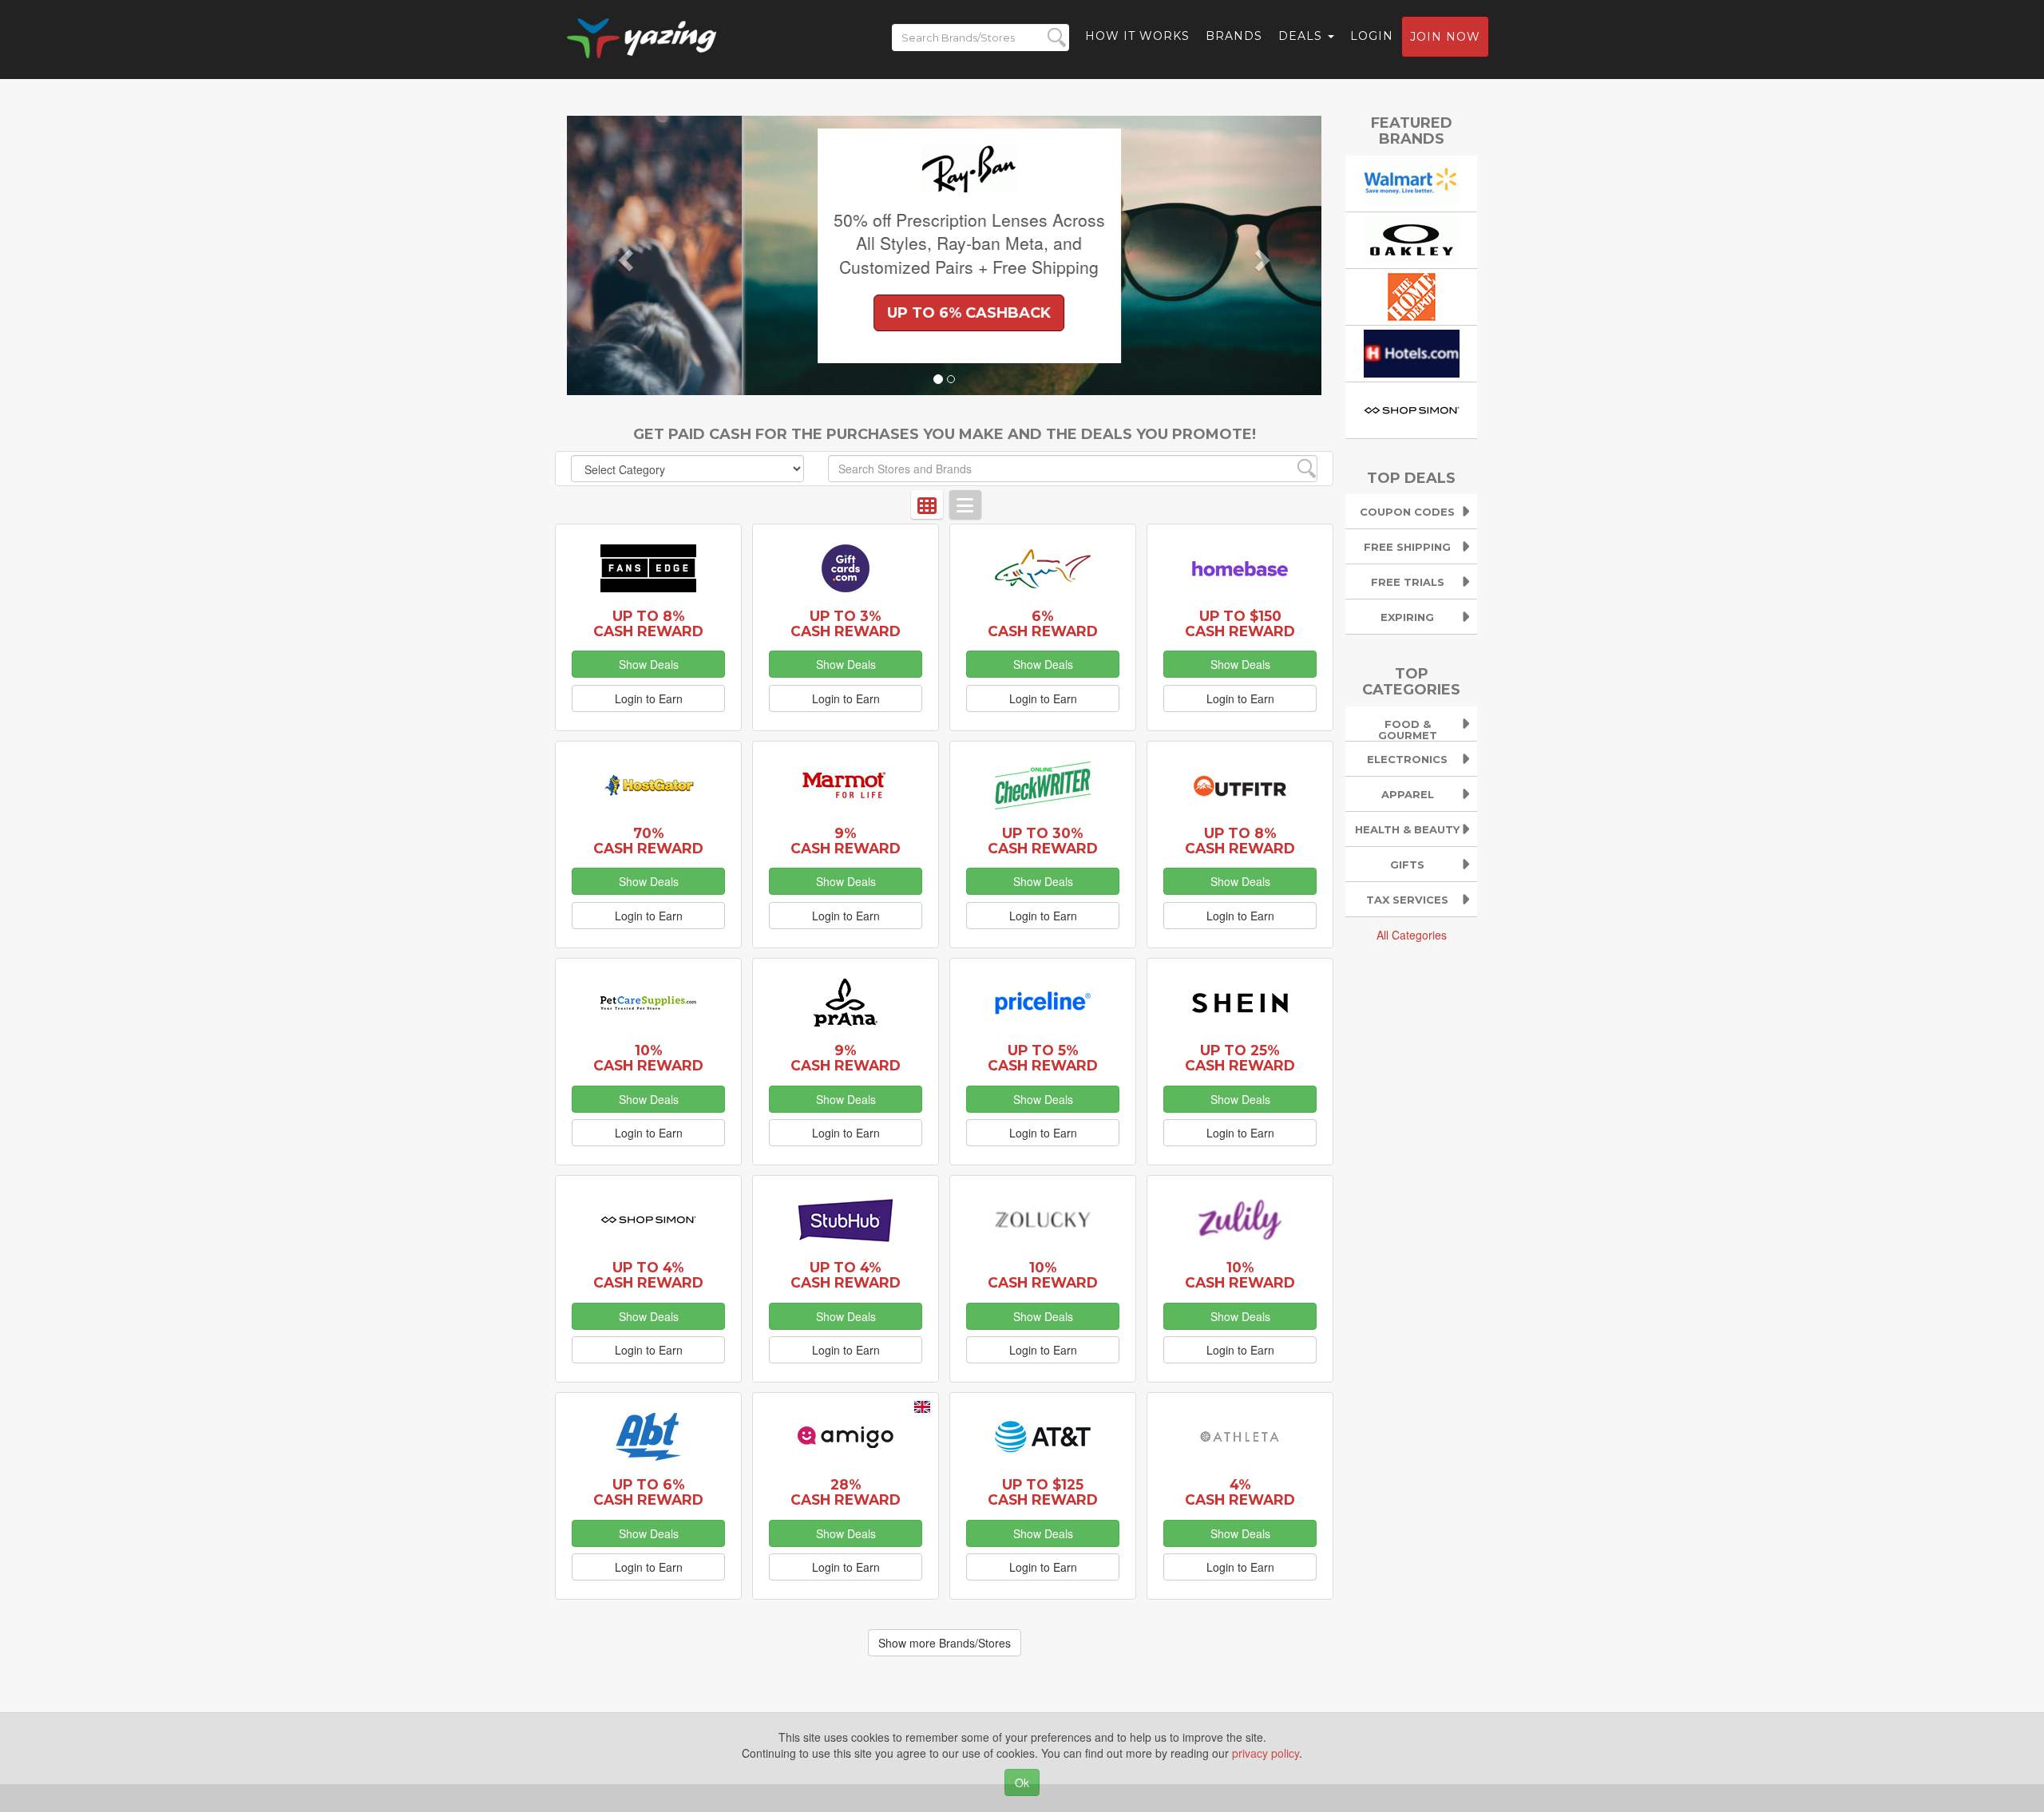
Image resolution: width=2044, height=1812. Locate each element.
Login (1372, 36)
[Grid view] (927, 504)
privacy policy (1266, 1753)
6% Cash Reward (1043, 623)
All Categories (1412, 935)
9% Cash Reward (846, 841)
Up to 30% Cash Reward (1043, 841)
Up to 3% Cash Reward (846, 623)
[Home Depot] (1412, 295)
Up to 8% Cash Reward (648, 623)
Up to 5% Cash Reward (1043, 1058)
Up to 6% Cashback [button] (794, 313)
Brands (1234, 36)
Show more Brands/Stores (945, 1643)
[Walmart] (1412, 181)
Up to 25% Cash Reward (1240, 1058)
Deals (1302, 36)
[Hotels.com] (1412, 351)
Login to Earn (649, 698)
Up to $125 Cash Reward (1043, 1492)
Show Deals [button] (649, 664)
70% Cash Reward (648, 841)
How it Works (1137, 36)
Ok (1022, 1782)
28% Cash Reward (846, 1492)
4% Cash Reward (1240, 1492)
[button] (624, 255)
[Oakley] (1412, 238)
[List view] (965, 504)
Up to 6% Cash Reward (648, 1492)
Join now (1445, 37)
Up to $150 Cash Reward (1240, 623)
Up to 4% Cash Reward (648, 1275)
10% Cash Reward (648, 1058)
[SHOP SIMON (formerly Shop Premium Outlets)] (1412, 408)
